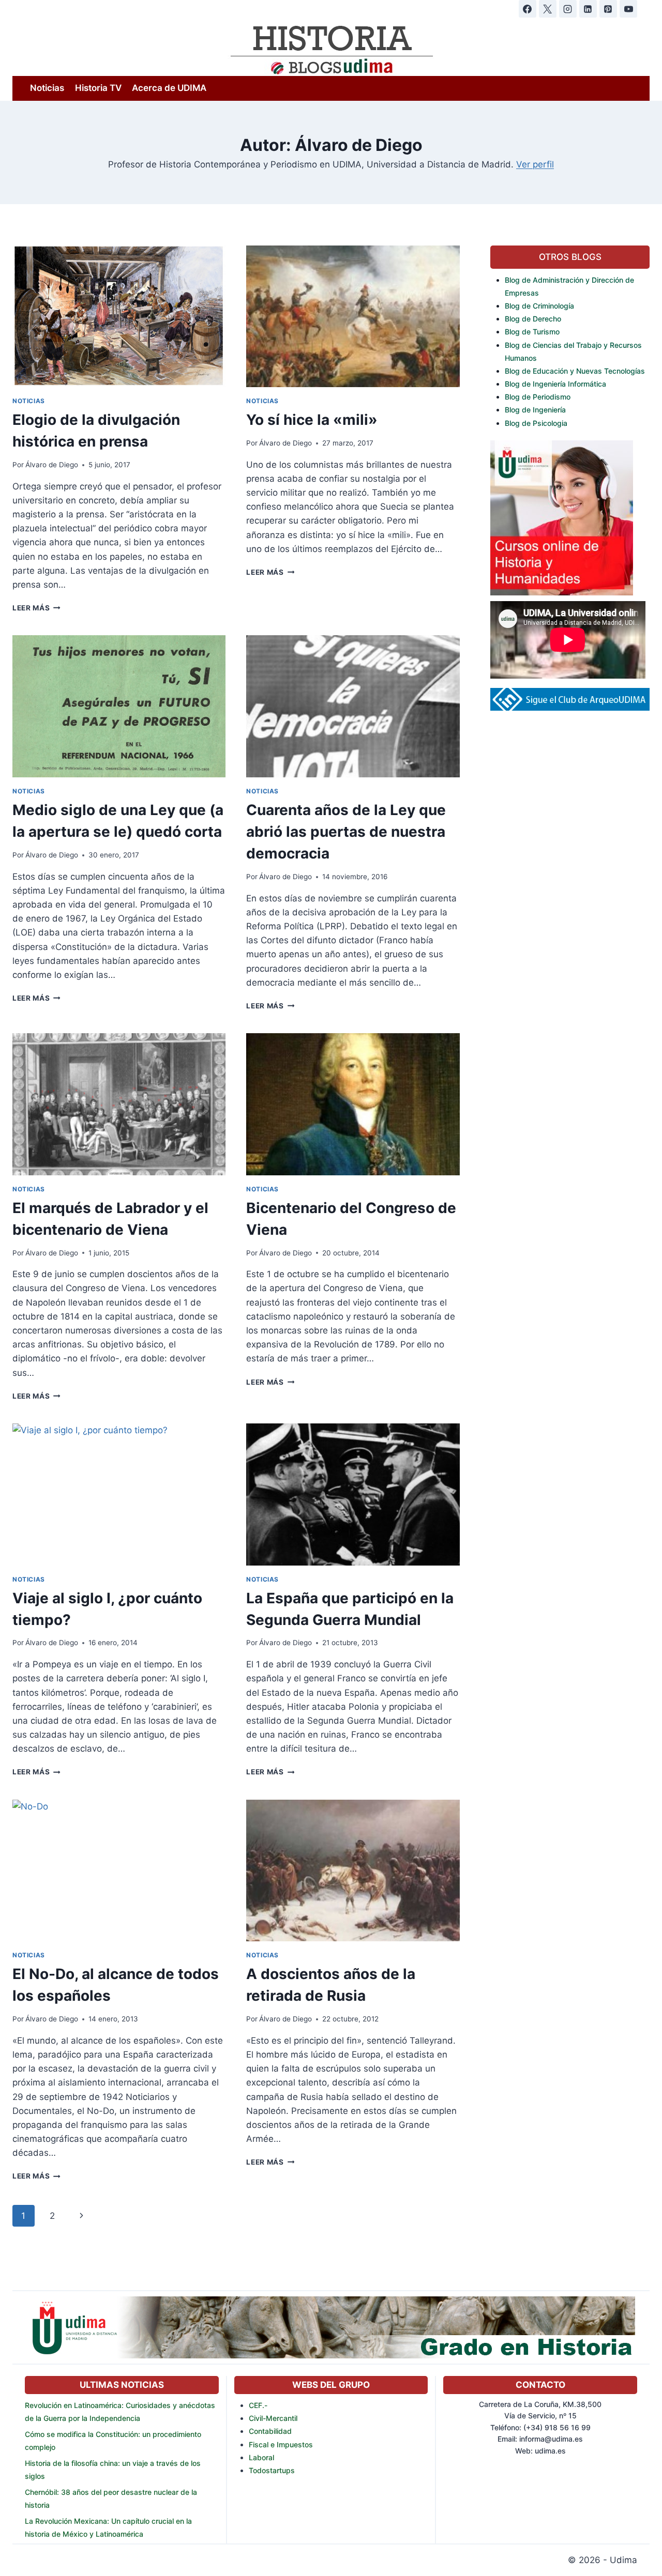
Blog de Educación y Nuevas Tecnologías (575, 371)
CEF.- (258, 2405)
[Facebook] (528, 9)
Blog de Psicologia (536, 423)
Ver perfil (535, 164)
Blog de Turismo (532, 332)
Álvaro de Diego (52, 465)
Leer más (36, 608)
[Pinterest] (608, 9)
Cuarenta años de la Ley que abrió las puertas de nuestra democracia (346, 832)
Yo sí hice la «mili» (312, 420)
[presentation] (119, 317)
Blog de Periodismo (538, 397)
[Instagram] (568, 9)
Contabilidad (270, 2431)
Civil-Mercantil (273, 2418)
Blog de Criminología (539, 306)
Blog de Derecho (533, 319)
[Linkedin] (588, 9)
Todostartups (272, 2470)
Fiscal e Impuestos (281, 2444)
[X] (548, 9)
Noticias (47, 88)
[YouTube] (628, 9)
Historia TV (98, 88)
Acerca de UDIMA (169, 88)
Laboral (261, 2457)
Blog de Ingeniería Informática (555, 384)
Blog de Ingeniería (535, 410)
